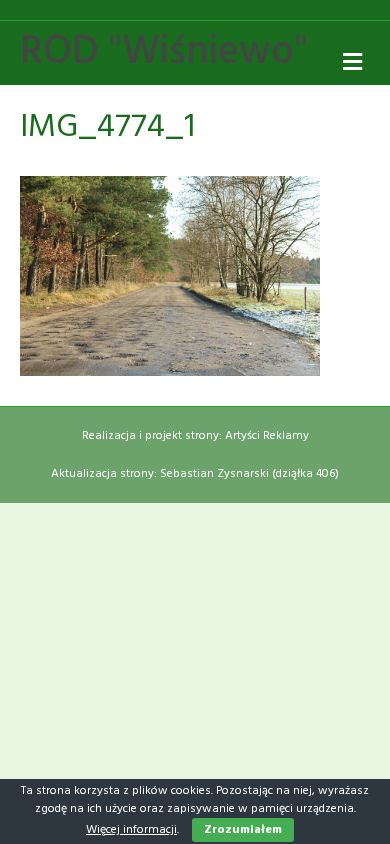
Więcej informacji (131, 830)
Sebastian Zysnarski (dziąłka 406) (249, 474)
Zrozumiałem (243, 830)
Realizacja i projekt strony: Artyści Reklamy (195, 436)
